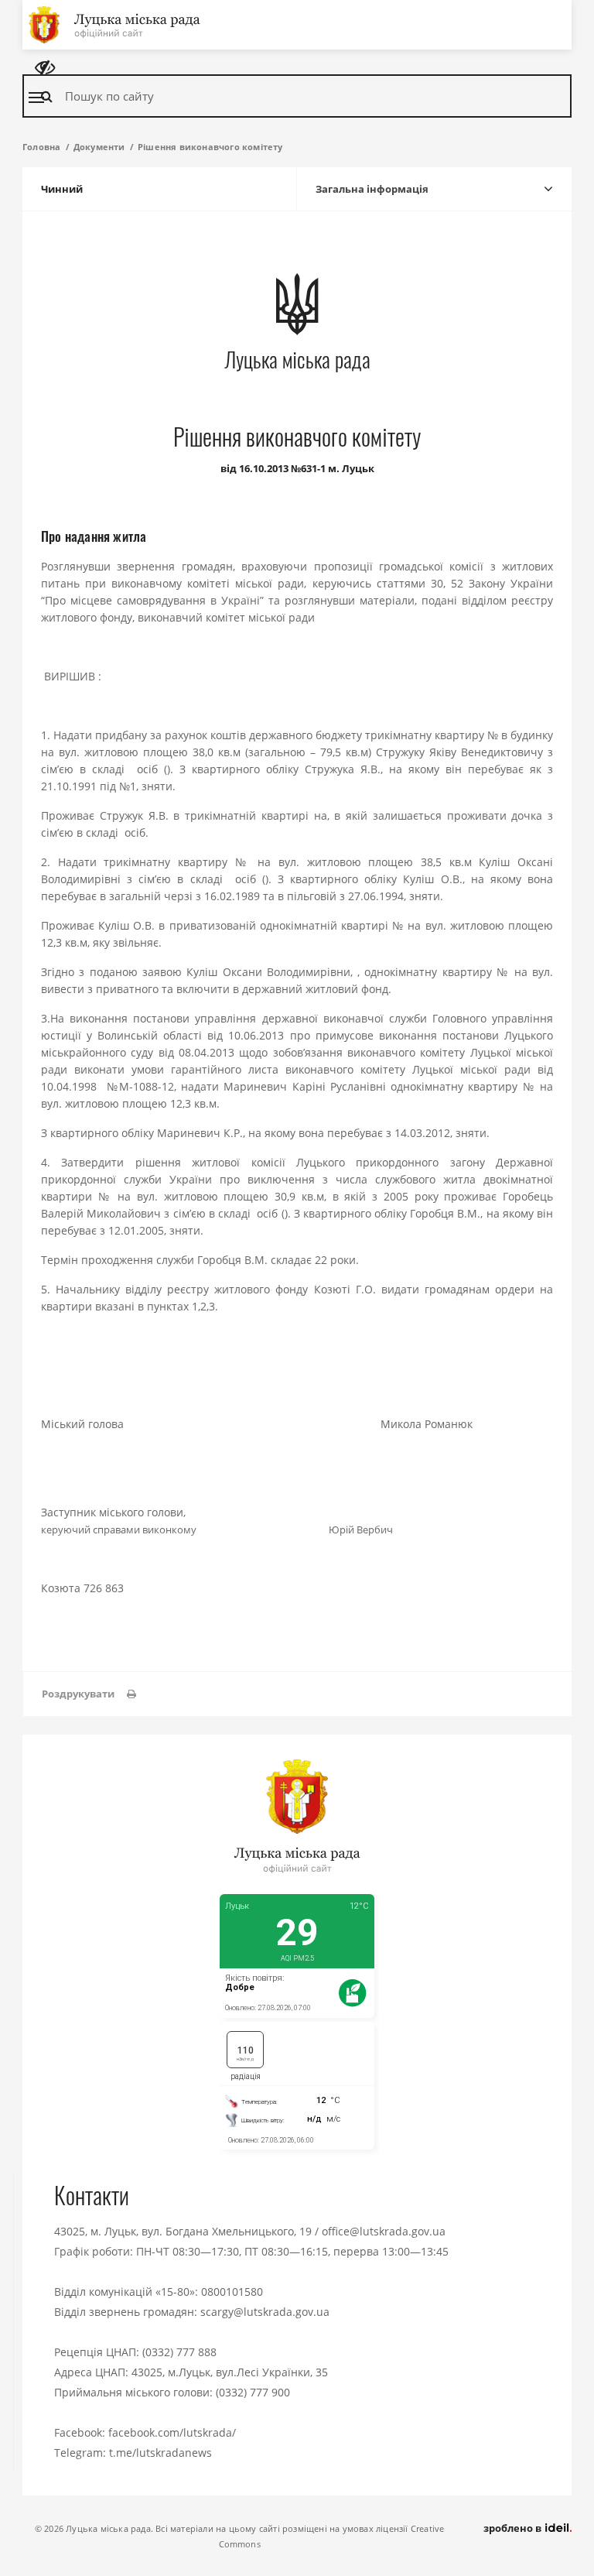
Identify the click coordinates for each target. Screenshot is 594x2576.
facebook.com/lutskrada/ (172, 2432)
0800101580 (232, 2292)
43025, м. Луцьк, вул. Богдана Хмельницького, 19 (183, 2231)
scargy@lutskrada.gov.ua (265, 2312)
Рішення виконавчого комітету (210, 147)
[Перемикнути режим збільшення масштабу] (45, 68)
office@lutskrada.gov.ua (384, 2231)
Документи (99, 147)
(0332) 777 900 (253, 2392)
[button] (89, 1694)
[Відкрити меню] (36, 98)
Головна (41, 147)
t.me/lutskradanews (160, 2453)
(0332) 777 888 (179, 2352)
